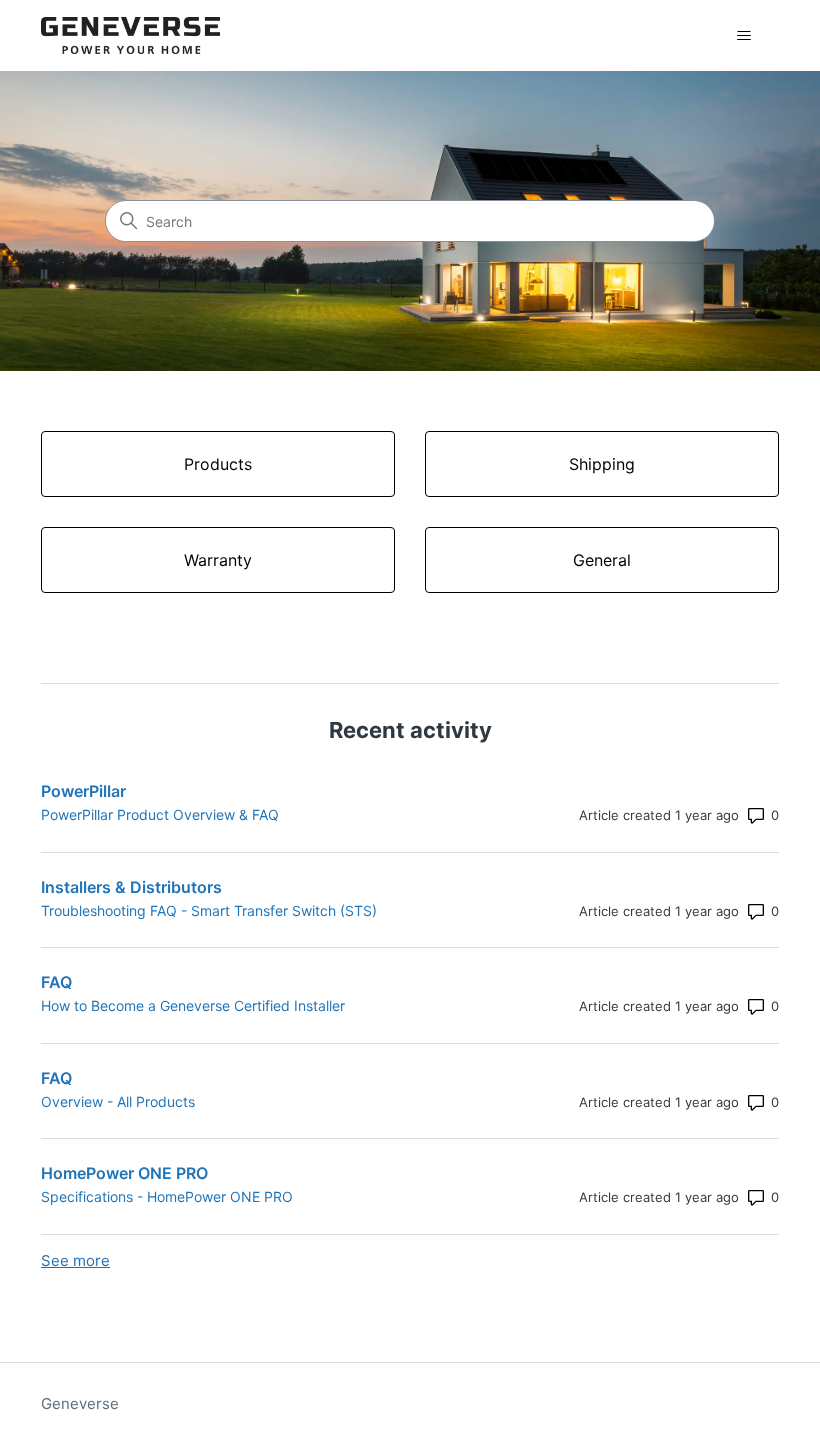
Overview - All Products (118, 1101)
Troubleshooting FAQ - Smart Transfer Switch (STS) (209, 910)
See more (75, 1260)
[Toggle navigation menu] (743, 36)
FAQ (56, 982)
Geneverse (80, 1403)
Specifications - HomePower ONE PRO (167, 1196)
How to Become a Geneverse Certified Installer (193, 1005)
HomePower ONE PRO (124, 1173)
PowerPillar (83, 791)
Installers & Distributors (131, 887)
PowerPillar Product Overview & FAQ (160, 814)
